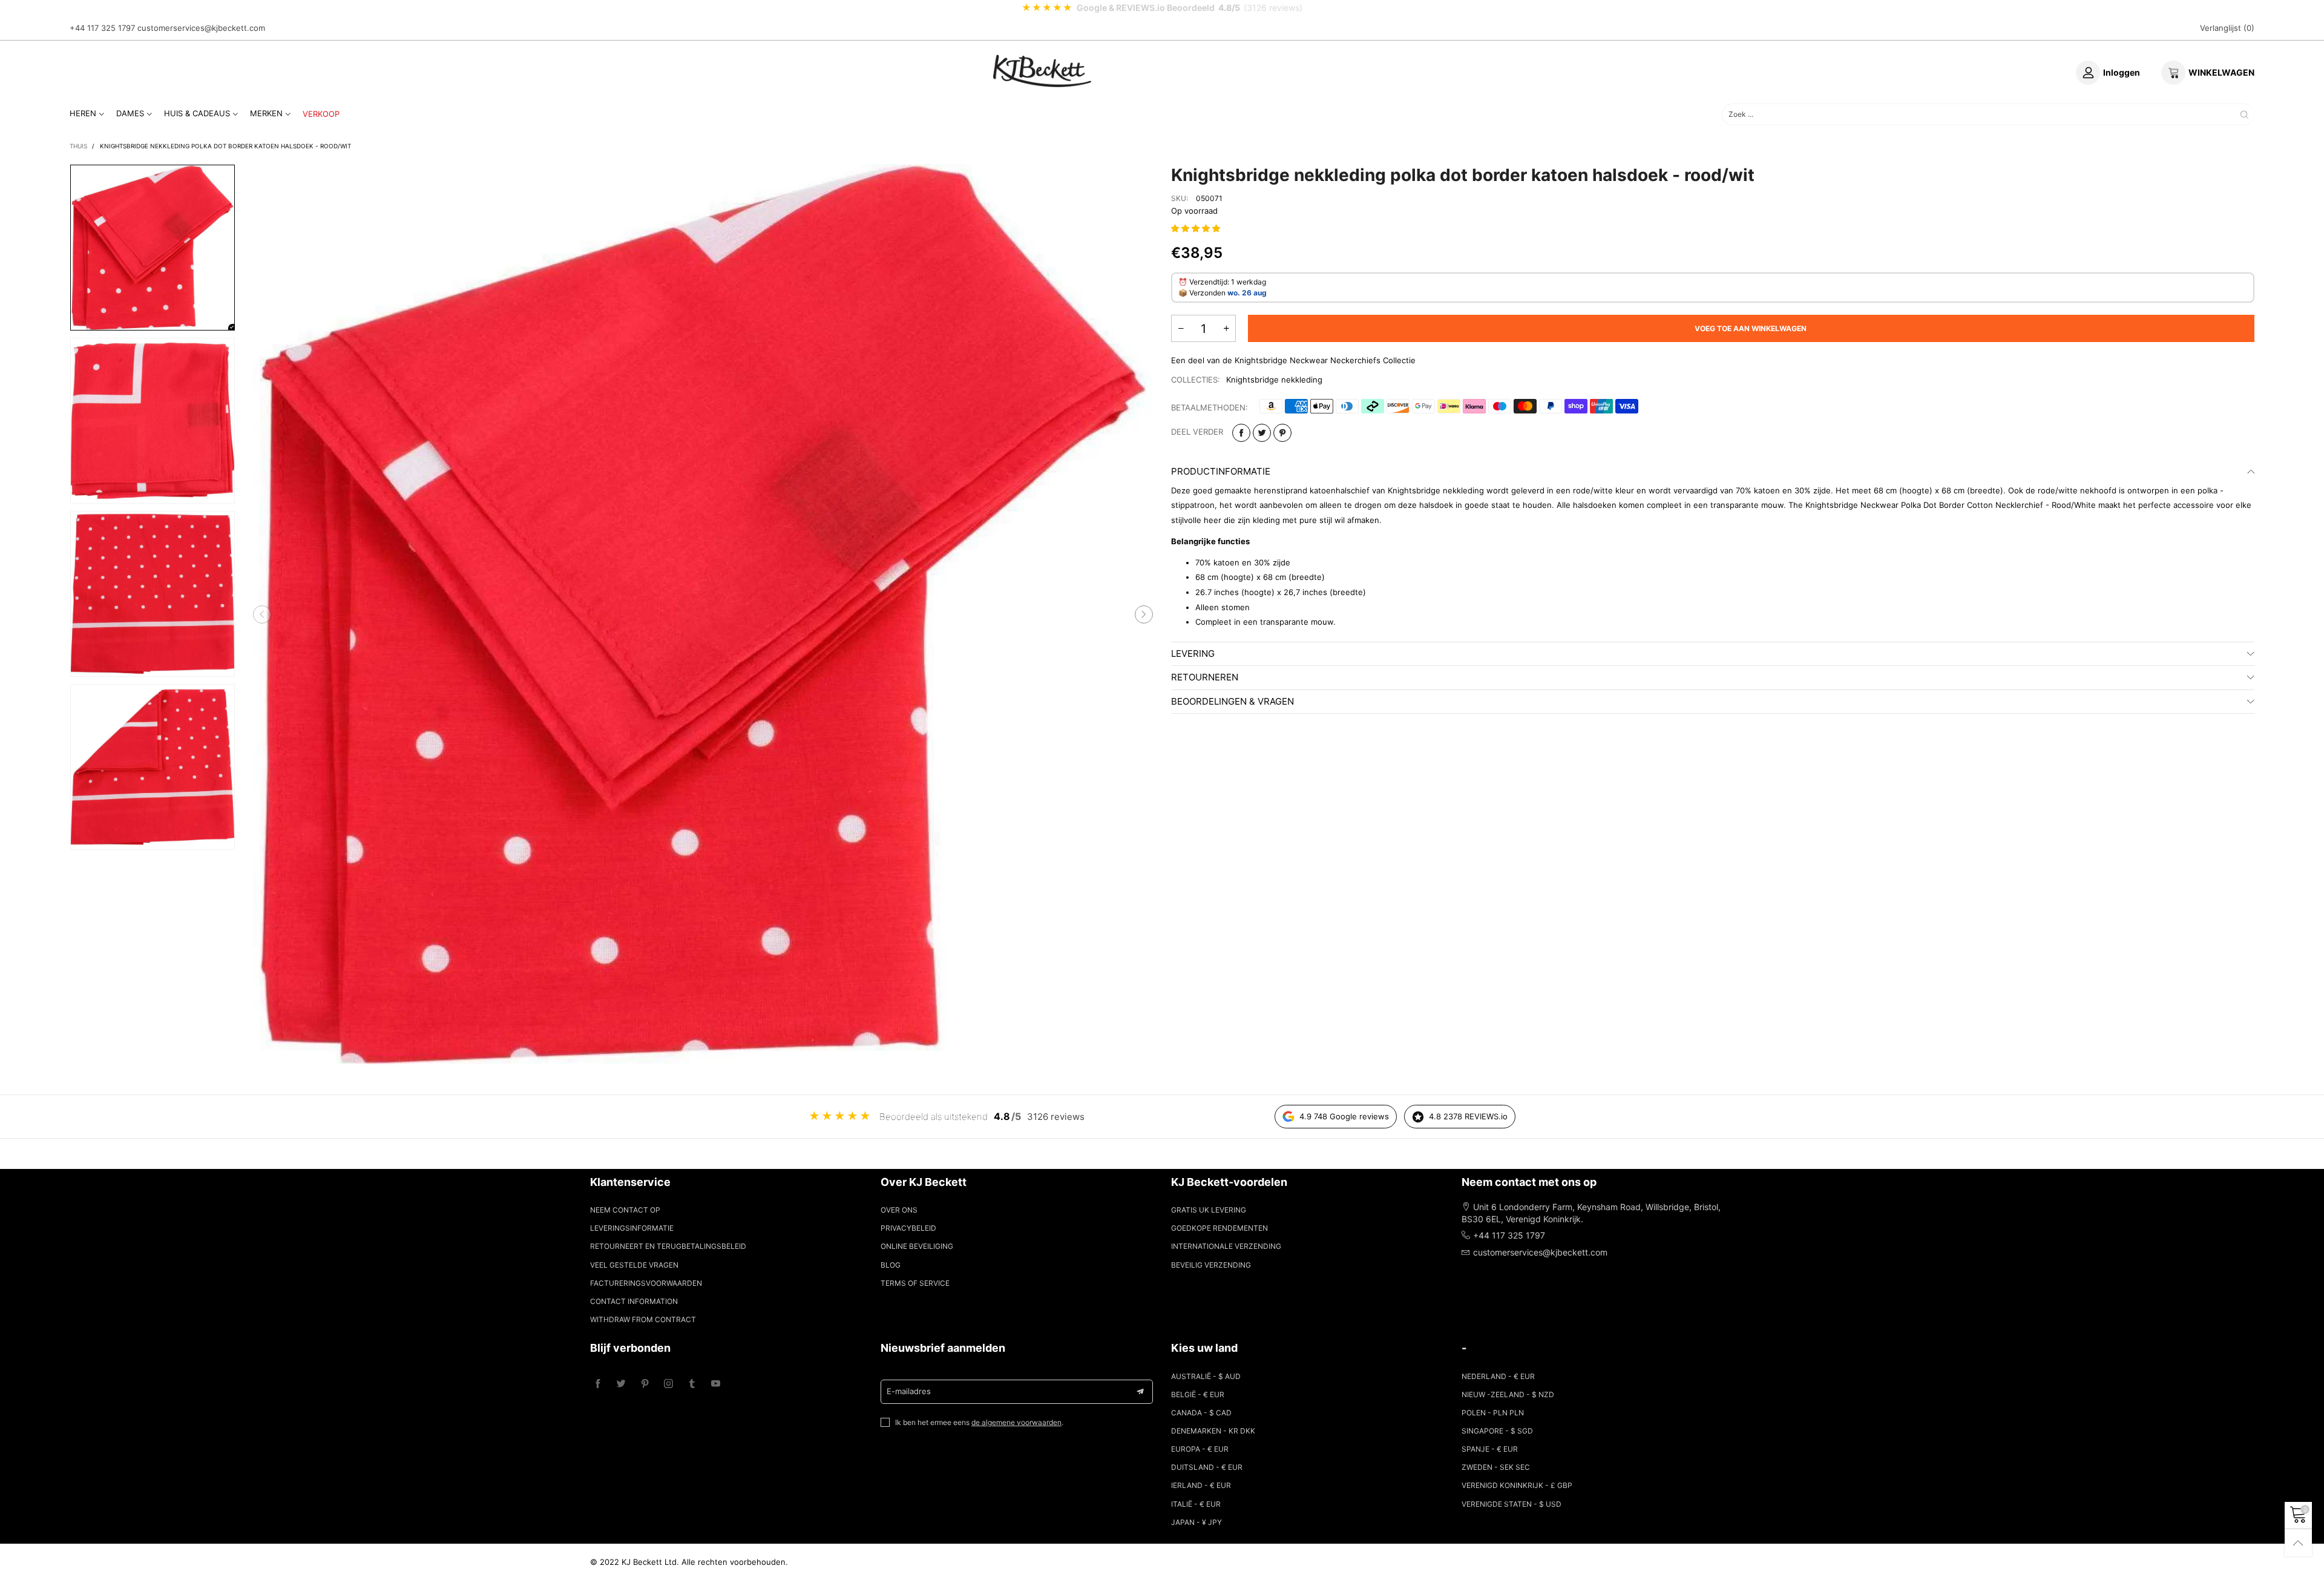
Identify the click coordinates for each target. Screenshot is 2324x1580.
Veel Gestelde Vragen (634, 1265)
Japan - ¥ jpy (1196, 1522)
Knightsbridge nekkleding (1274, 380)
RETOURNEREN (1205, 677)
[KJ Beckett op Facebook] (598, 1384)
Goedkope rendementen (1219, 1228)
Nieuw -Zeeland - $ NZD (1508, 1394)
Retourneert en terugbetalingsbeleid (668, 1246)
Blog (891, 1265)
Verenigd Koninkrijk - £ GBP (1517, 1485)
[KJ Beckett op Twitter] (621, 1384)
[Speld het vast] (1282, 433)
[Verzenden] (2244, 114)
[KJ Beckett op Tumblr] (692, 1384)
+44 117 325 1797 (102, 28)
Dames (130, 113)
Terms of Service (915, 1283)
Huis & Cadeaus (197, 113)
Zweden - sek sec (1496, 1467)
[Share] (1241, 433)
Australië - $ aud (1206, 1376)
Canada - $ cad (1201, 1413)
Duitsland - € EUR (1207, 1467)
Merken (266, 113)
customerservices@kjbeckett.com (201, 28)
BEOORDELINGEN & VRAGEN (1233, 701)
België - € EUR (1198, 1394)
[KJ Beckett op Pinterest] (645, 1384)
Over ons (899, 1210)
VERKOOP (321, 114)
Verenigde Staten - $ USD (1512, 1504)
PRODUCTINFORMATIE (1221, 471)
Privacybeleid (908, 1228)
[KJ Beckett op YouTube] (716, 1384)
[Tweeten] (1262, 433)
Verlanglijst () (2227, 28)
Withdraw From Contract (643, 1319)
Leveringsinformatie (632, 1228)
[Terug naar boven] (2298, 1543)
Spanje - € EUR (1490, 1449)
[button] (262, 614)
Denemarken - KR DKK (1213, 1431)
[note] (1162, 8)
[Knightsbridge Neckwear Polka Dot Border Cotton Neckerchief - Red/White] (703, 614)
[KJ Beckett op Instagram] (668, 1384)
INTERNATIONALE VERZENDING (1226, 1246)
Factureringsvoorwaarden (646, 1283)
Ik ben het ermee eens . (979, 1422)
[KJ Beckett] (1042, 71)
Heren (83, 113)
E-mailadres (909, 1391)
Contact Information (634, 1301)
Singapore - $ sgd (1497, 1431)
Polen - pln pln (1493, 1413)
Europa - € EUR (1200, 1449)
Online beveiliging (917, 1246)
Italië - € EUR (1196, 1504)
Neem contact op (625, 1210)
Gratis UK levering (1209, 1210)
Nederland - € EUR (1498, 1376)
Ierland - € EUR (1201, 1485)
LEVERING (1193, 653)
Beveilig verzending (1211, 1265)
